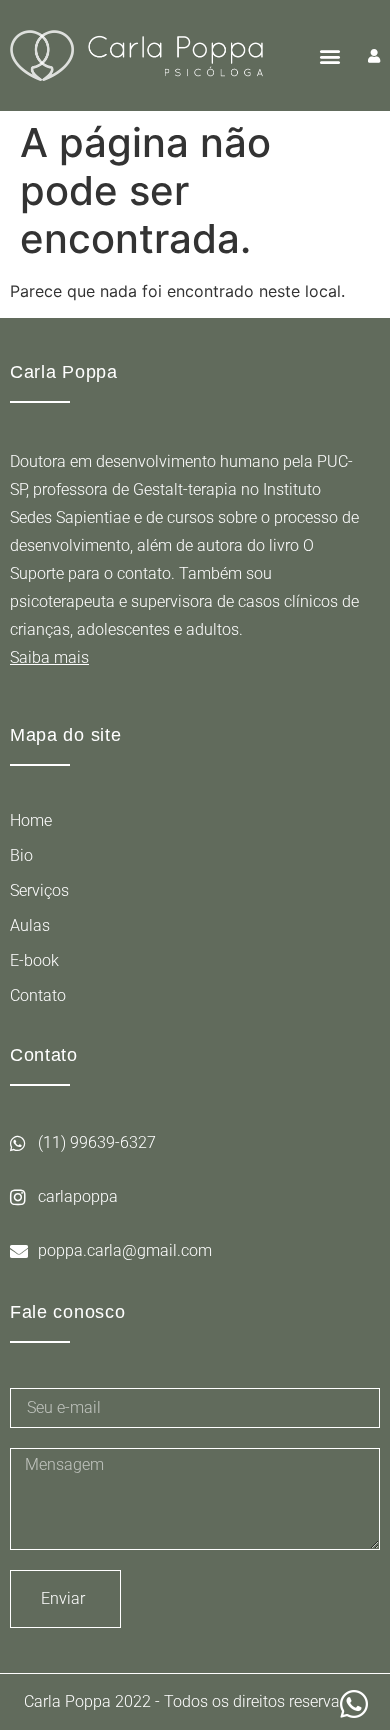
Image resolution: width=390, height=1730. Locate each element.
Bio (21, 855)
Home (31, 820)
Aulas (30, 925)
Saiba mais (49, 657)
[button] (329, 55)
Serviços (39, 890)
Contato (38, 995)
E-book (34, 960)
